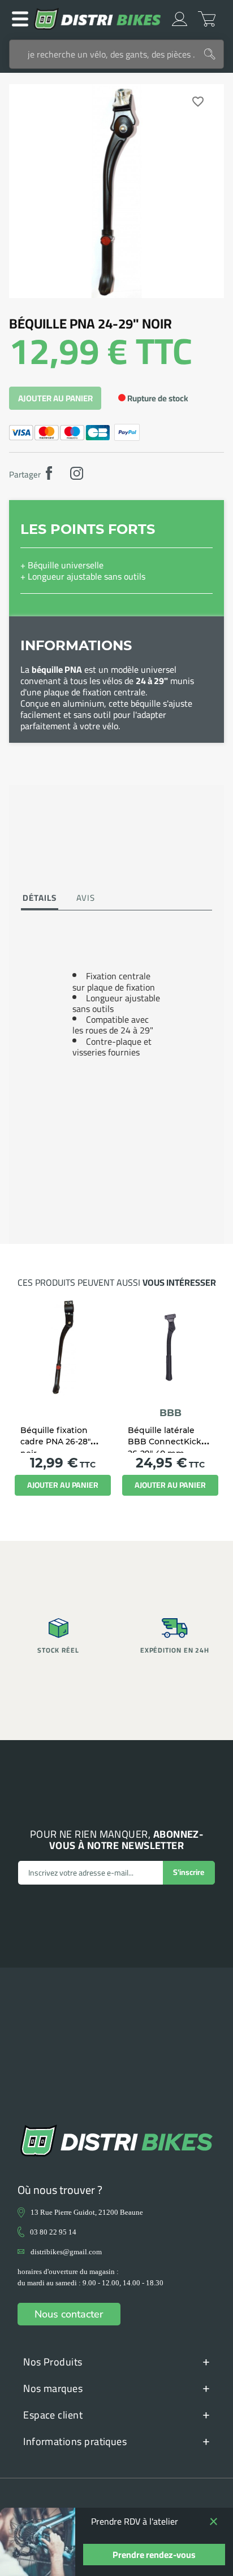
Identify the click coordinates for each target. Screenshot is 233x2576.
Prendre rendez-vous (154, 2555)
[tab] (40, 899)
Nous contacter (69, 2314)
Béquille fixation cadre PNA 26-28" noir (55, 1442)
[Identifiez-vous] (180, 19)
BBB (171, 1413)
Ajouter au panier (55, 398)
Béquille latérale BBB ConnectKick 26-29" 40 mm (165, 1442)
